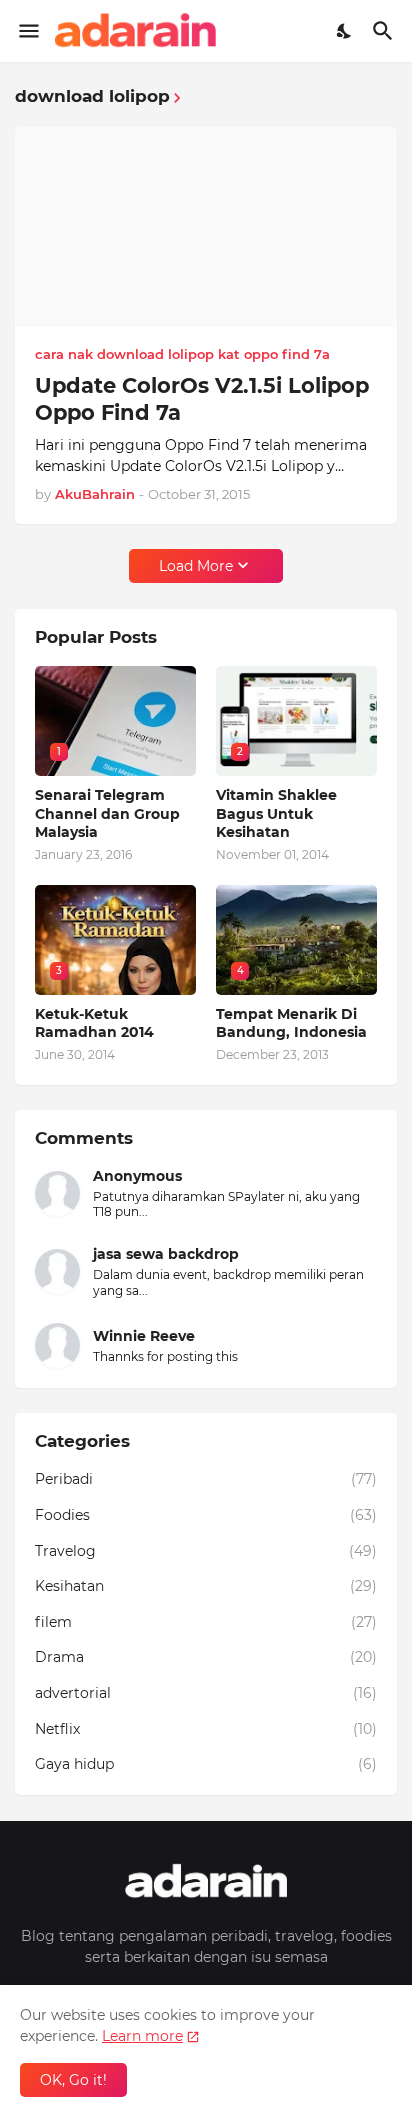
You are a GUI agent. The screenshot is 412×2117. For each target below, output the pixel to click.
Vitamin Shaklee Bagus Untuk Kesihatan (276, 813)
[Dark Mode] (345, 31)
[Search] (385, 31)
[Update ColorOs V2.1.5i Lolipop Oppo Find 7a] (206, 227)
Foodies (206, 1515)
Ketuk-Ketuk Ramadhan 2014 (94, 1023)
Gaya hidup (206, 1764)
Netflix (206, 1729)
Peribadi (206, 1479)
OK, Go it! (73, 2080)
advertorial (206, 1693)
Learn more (142, 2036)
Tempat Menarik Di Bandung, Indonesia (291, 1023)
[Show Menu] (27, 31)
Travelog (206, 1551)
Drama (206, 1657)
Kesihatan (206, 1586)
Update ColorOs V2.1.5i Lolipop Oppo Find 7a (202, 399)
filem (206, 1622)
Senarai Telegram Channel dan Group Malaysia (107, 813)
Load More (196, 566)
